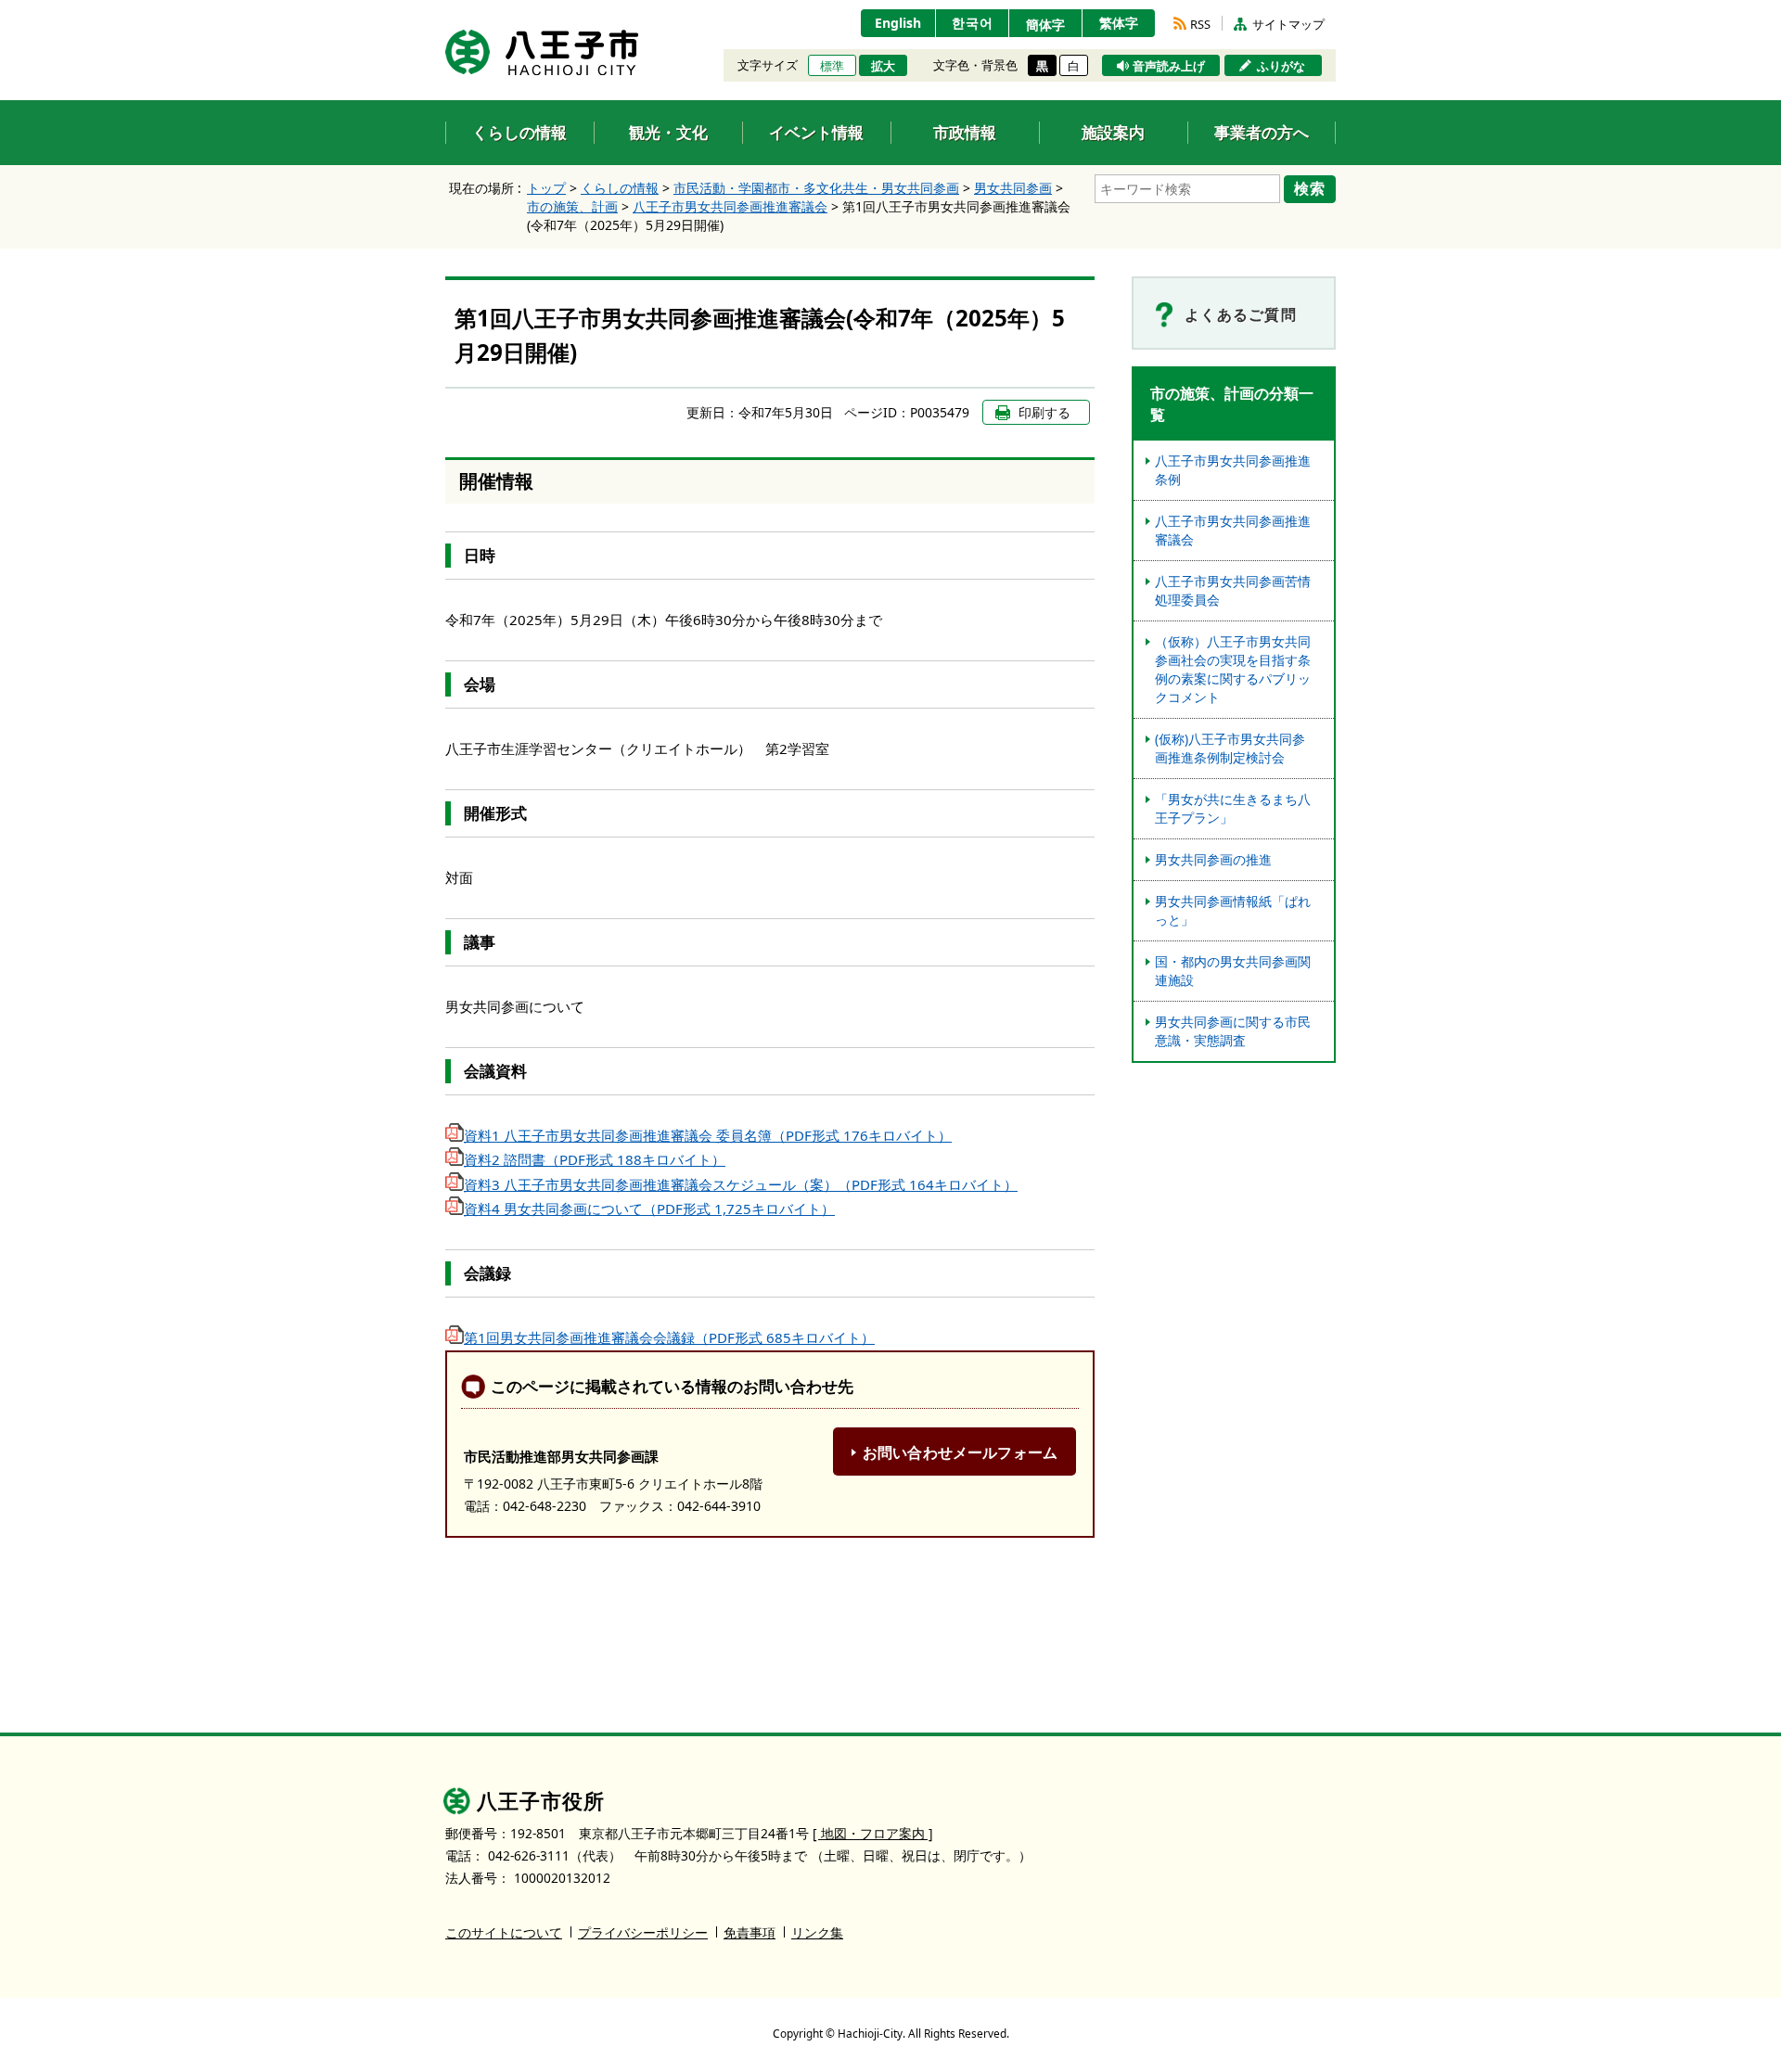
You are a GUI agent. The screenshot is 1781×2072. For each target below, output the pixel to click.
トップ (546, 188)
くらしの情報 (620, 188)
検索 (1310, 188)
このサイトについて (504, 1932)
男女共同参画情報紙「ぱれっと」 (1233, 910)
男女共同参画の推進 (1213, 859)
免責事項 (750, 1932)
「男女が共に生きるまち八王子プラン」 (1233, 808)
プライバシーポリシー (643, 1932)
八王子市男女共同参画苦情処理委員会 (1233, 590)
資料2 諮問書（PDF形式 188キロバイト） (595, 1159)
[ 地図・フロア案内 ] (873, 1833)
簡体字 (1045, 25)
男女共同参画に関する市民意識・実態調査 (1233, 1031)
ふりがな (1281, 66)
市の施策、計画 (572, 206)
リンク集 (817, 1932)
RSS (1200, 24)
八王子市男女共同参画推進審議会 (730, 206)
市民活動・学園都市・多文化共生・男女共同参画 (816, 188)
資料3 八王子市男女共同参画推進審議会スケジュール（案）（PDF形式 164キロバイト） (741, 1184)
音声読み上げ (1169, 66)
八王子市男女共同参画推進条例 (1233, 470)
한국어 (973, 23)
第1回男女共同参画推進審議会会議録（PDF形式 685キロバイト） (669, 1337)
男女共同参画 (1013, 188)
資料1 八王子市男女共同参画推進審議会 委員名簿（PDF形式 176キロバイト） (708, 1135)
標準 (832, 66)
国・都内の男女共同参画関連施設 (1233, 971)
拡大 (883, 66)
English (898, 23)
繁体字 (1119, 23)
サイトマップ (1288, 24)
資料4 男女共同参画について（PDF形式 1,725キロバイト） (649, 1209)
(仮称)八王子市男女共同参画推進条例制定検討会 (1230, 748)
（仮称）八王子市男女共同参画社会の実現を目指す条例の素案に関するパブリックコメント (1233, 669)
